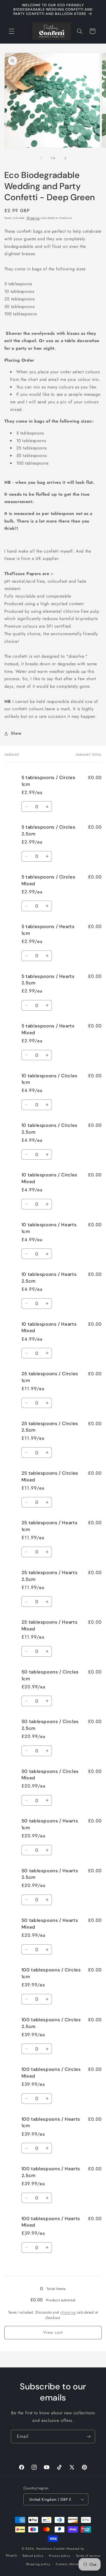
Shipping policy (38, 2564)
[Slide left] (41, 158)
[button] (11, 31)
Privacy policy (60, 2556)
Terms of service (88, 2556)
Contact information (71, 2564)
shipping (68, 2312)
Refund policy (33, 2556)
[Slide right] (65, 158)
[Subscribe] (89, 2436)
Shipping (33, 218)
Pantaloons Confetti (51, 2549)
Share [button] (16, 733)
